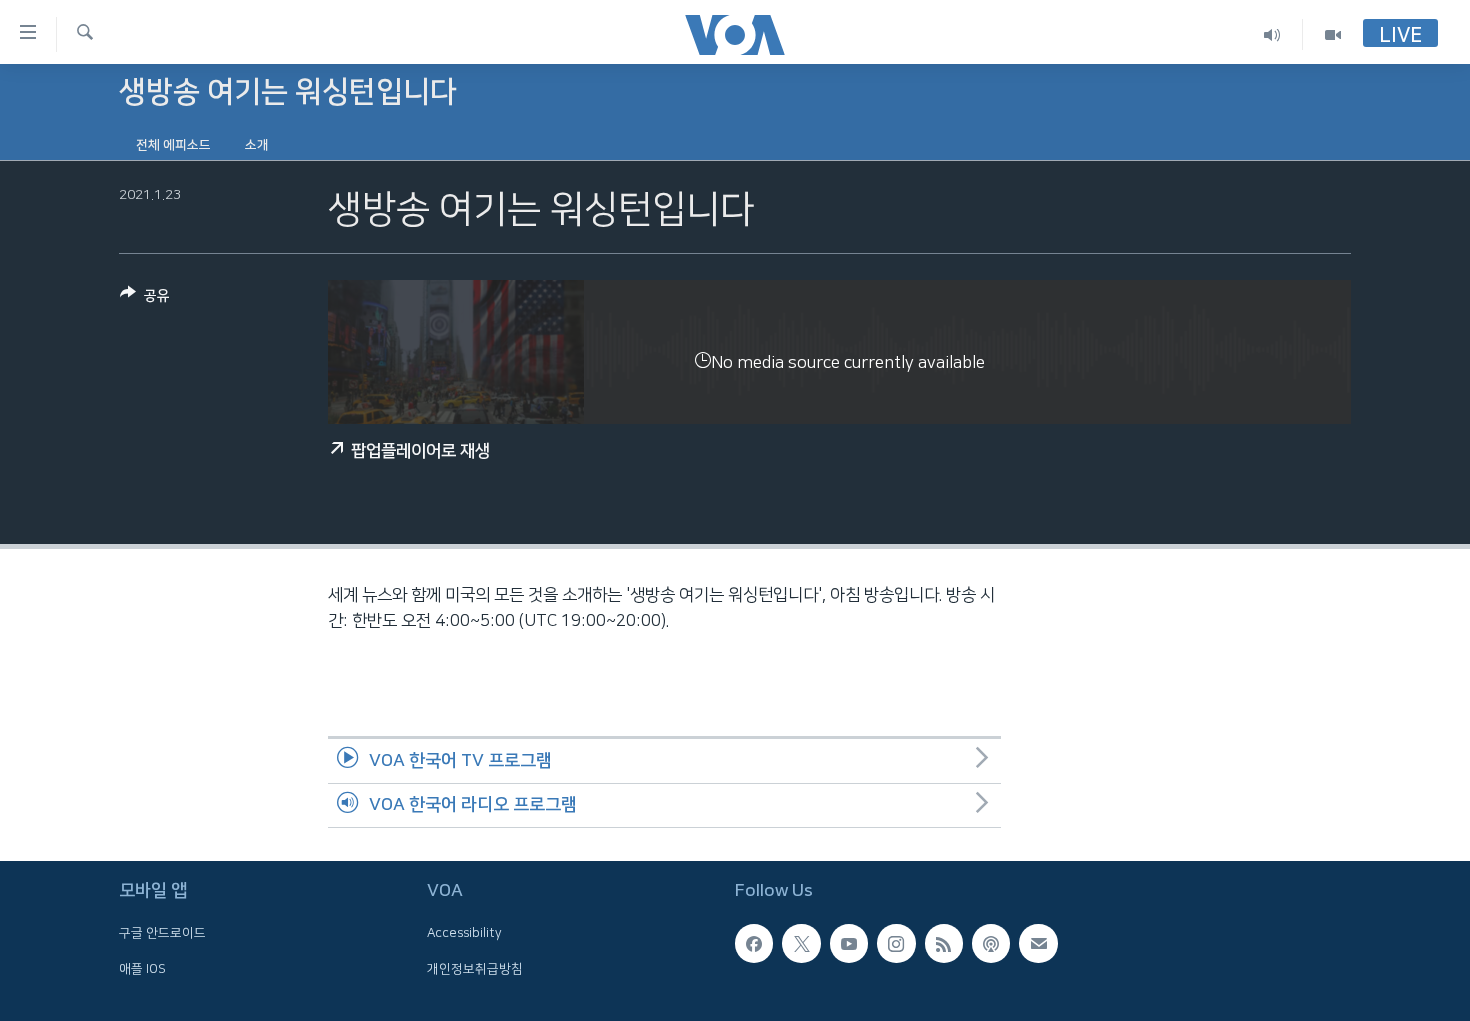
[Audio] (1272, 34)
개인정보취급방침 (475, 969)
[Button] (145, 299)
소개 (257, 145)
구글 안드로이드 (162, 934)
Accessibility (464, 934)
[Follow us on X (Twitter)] (801, 944)
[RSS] (944, 944)
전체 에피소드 (173, 145)
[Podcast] (991, 944)
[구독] (1038, 944)
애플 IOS (142, 969)
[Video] (1333, 34)
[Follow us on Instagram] (896, 944)
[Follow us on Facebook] (754, 944)
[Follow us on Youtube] (849, 944)
